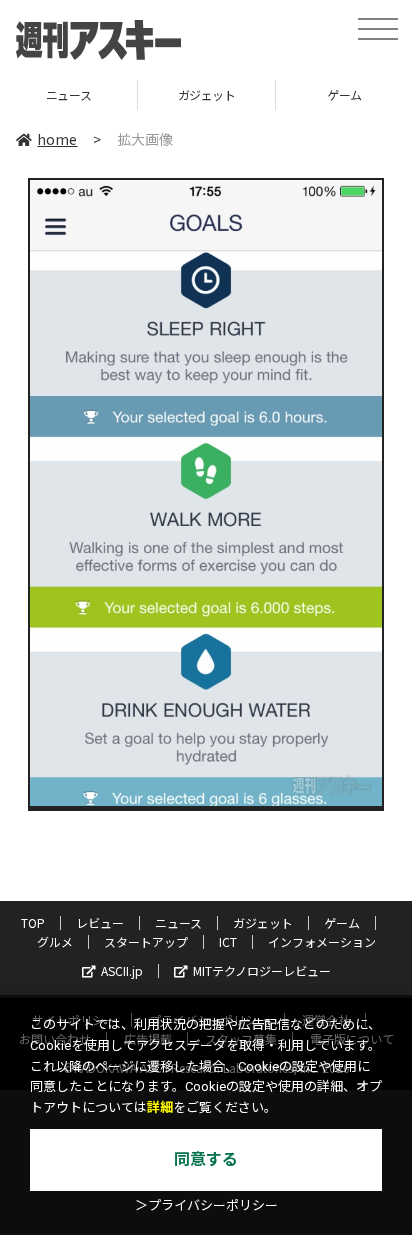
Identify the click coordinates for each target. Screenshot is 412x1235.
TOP (33, 922)
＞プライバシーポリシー (206, 1205)
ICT (228, 941)
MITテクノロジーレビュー (262, 970)
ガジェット (155, 94)
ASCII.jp (122, 970)
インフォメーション (322, 941)
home (57, 139)
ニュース (178, 922)
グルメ (55, 941)
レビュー (100, 922)
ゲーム (293, 94)
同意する (206, 1159)
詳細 (160, 1107)
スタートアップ (146, 941)
